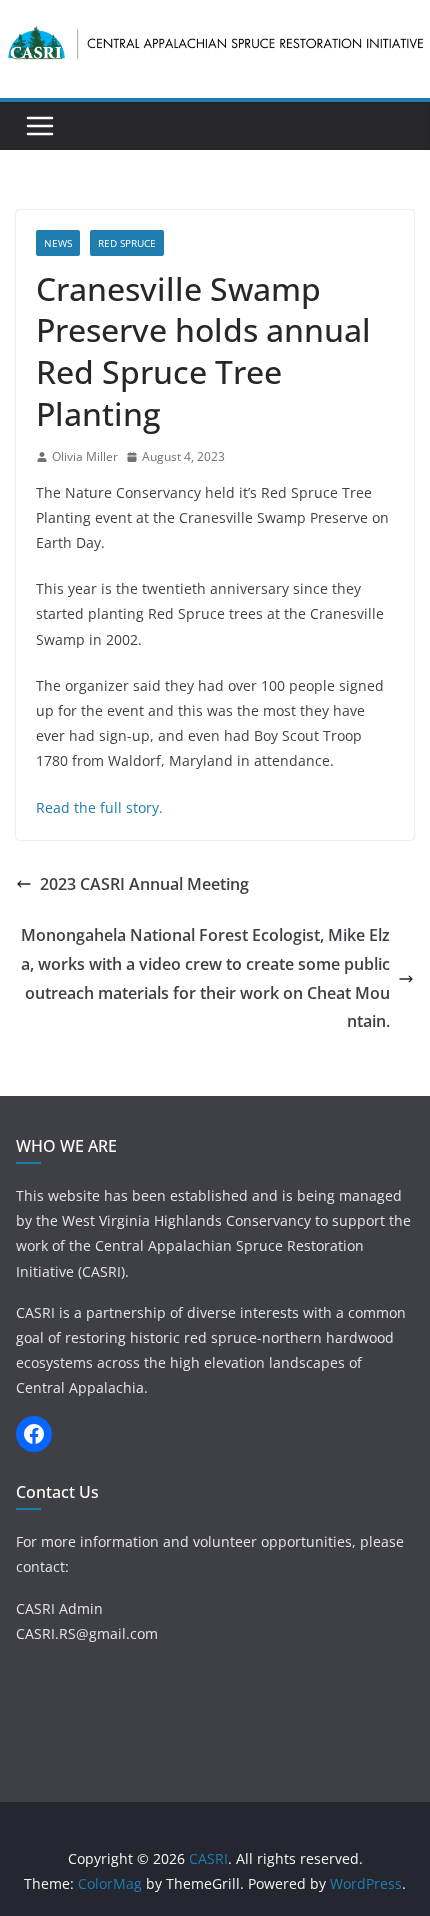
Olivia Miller (85, 456)
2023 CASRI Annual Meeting (144, 884)
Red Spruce (127, 243)
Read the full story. (99, 807)
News (58, 243)
